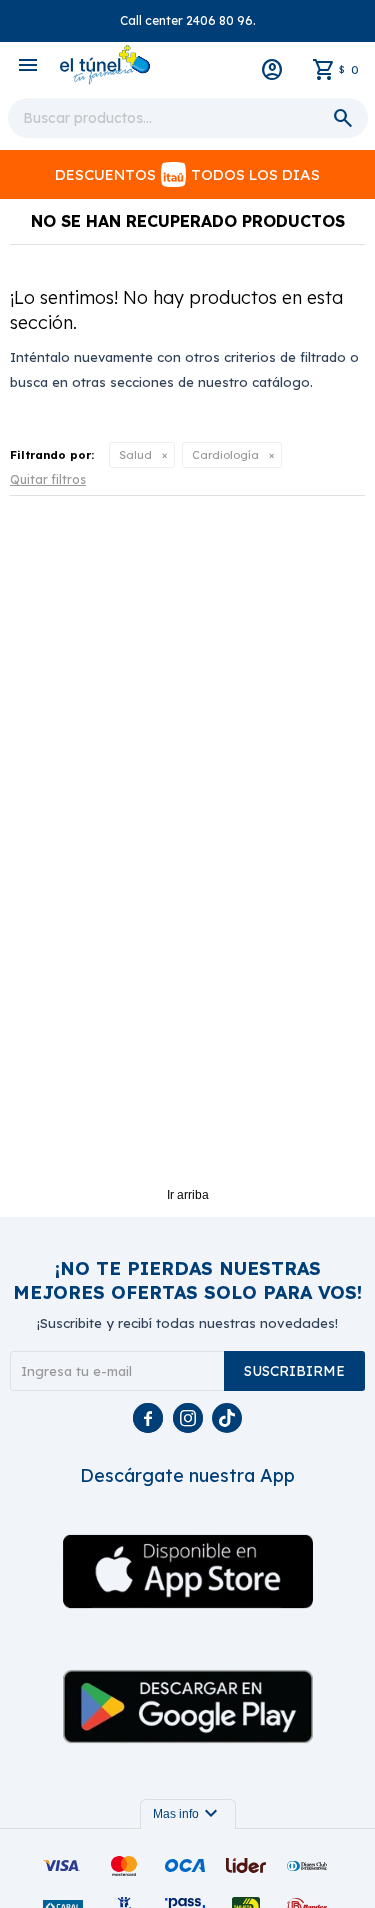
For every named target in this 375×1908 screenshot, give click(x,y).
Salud (135, 455)
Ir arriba (188, 1195)
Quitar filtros (48, 479)
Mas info (188, 1814)
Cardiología (225, 455)
